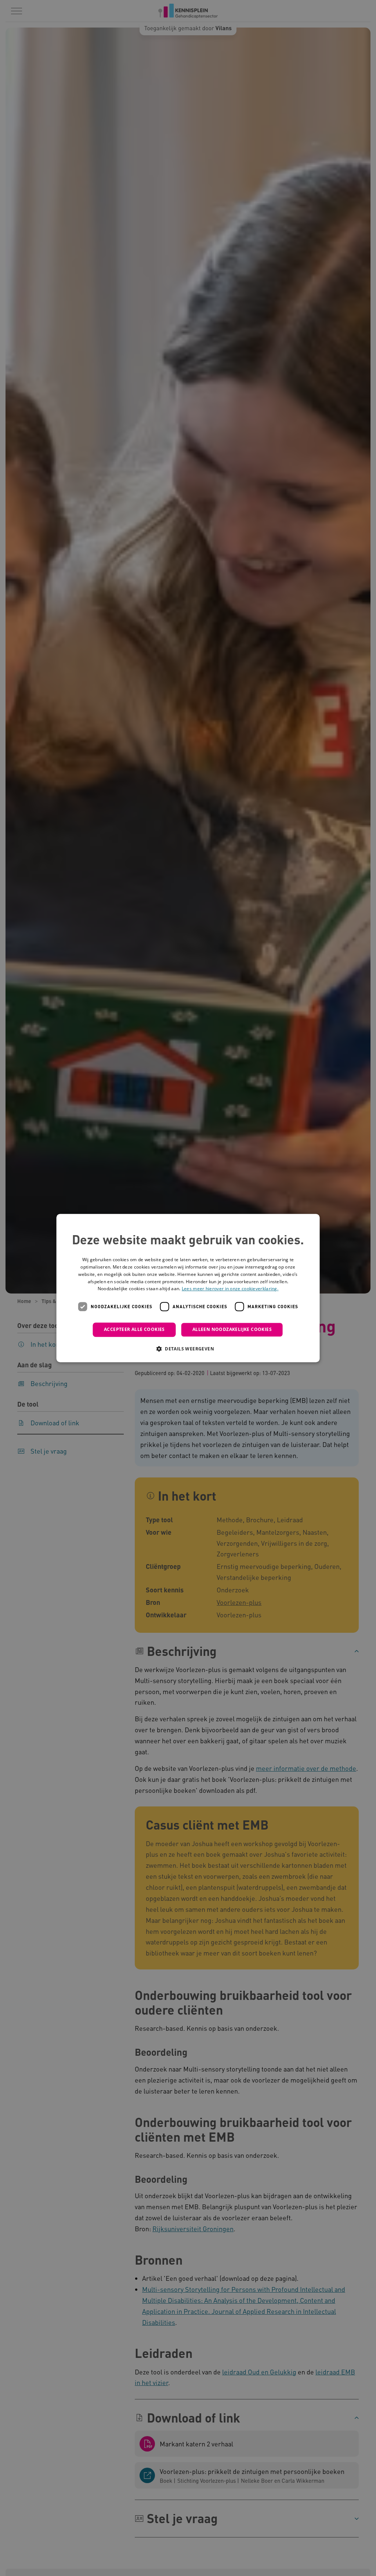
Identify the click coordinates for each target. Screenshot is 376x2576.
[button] (188, 1349)
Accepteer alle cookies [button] (134, 1329)
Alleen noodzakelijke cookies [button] (232, 1329)
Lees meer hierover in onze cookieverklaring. (230, 1289)
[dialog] (188, 1288)
